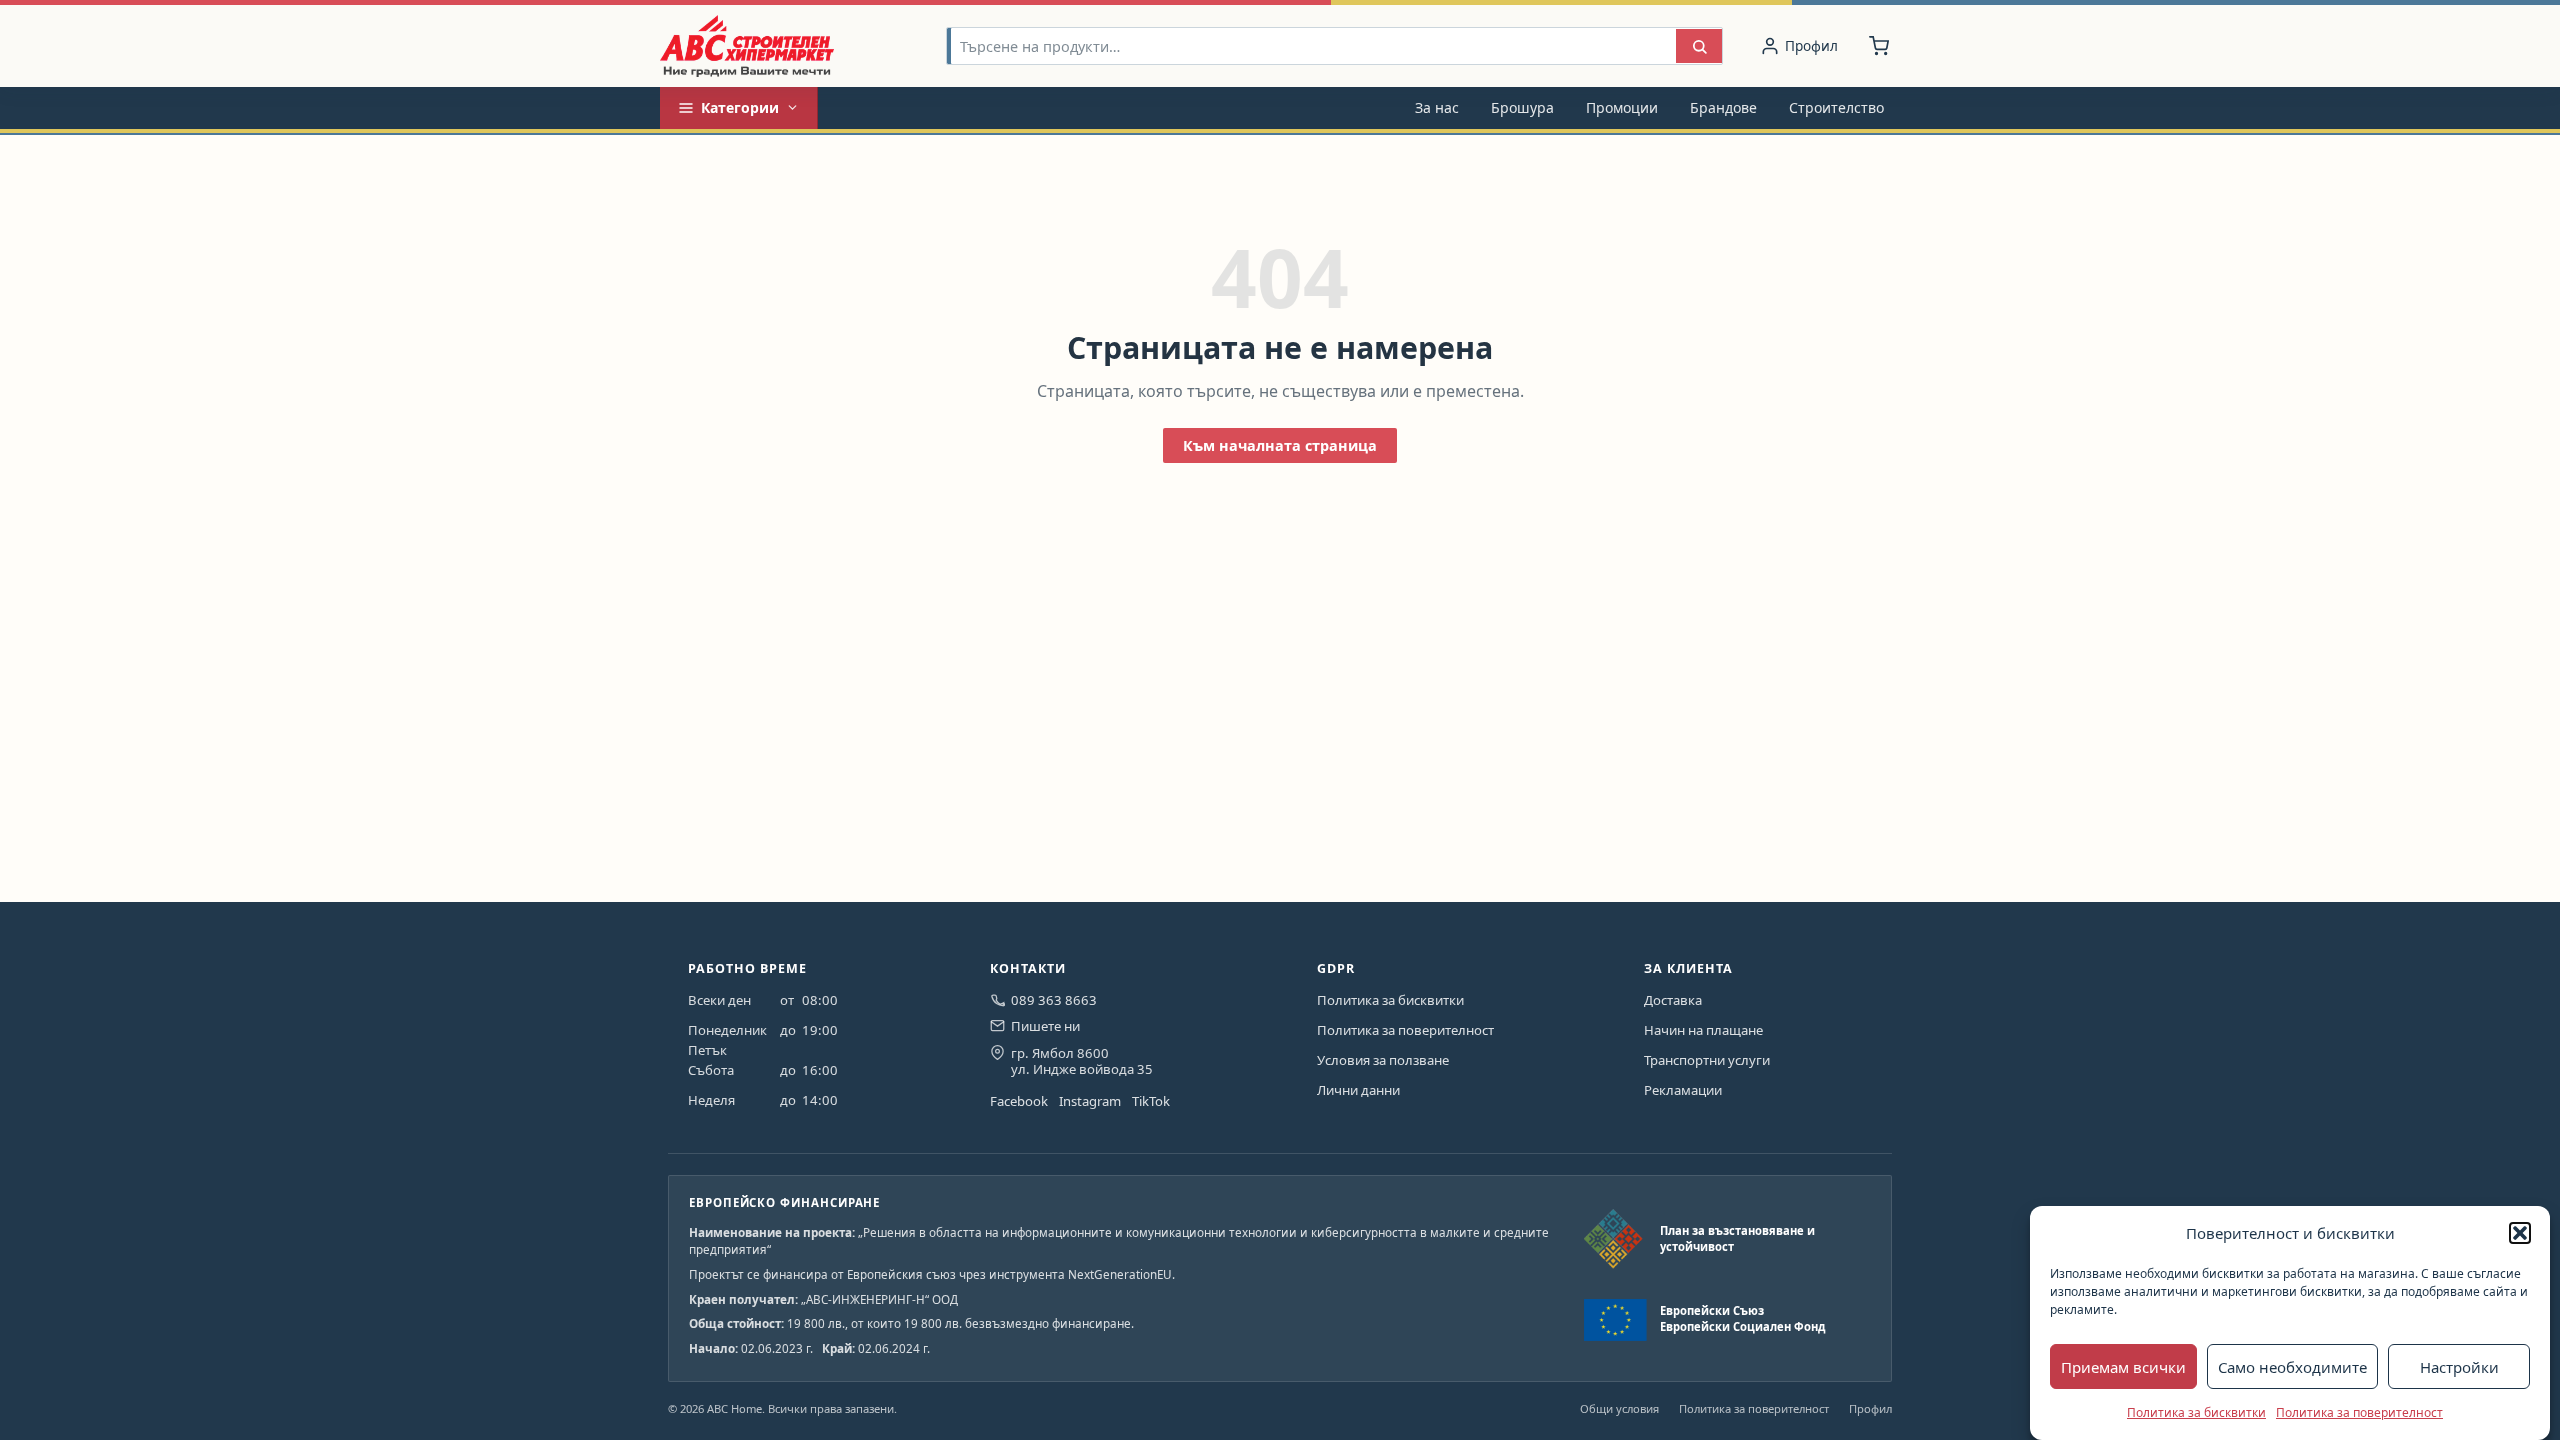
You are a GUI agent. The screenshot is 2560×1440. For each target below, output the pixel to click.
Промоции (1622, 107)
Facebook (1019, 1101)
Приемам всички (2123, 1367)
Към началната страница (1280, 445)
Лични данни (1358, 1090)
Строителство (1836, 107)
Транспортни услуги (1707, 1060)
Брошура (1522, 107)
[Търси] (1699, 46)
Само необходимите (2292, 1367)
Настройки (2459, 1367)
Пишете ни (1045, 1026)
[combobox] (1312, 46)
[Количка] (1879, 46)
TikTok (1151, 1101)
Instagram (1090, 1101)
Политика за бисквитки (2196, 1412)
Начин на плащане (1703, 1030)
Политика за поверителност (2359, 1412)
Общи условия (1619, 1408)
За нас (1437, 107)
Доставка (1673, 1000)
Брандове (1723, 107)
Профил (1870, 1408)
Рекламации (1683, 1090)
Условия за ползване (1383, 1060)
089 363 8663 (1054, 1000)
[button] (2520, 1233)
